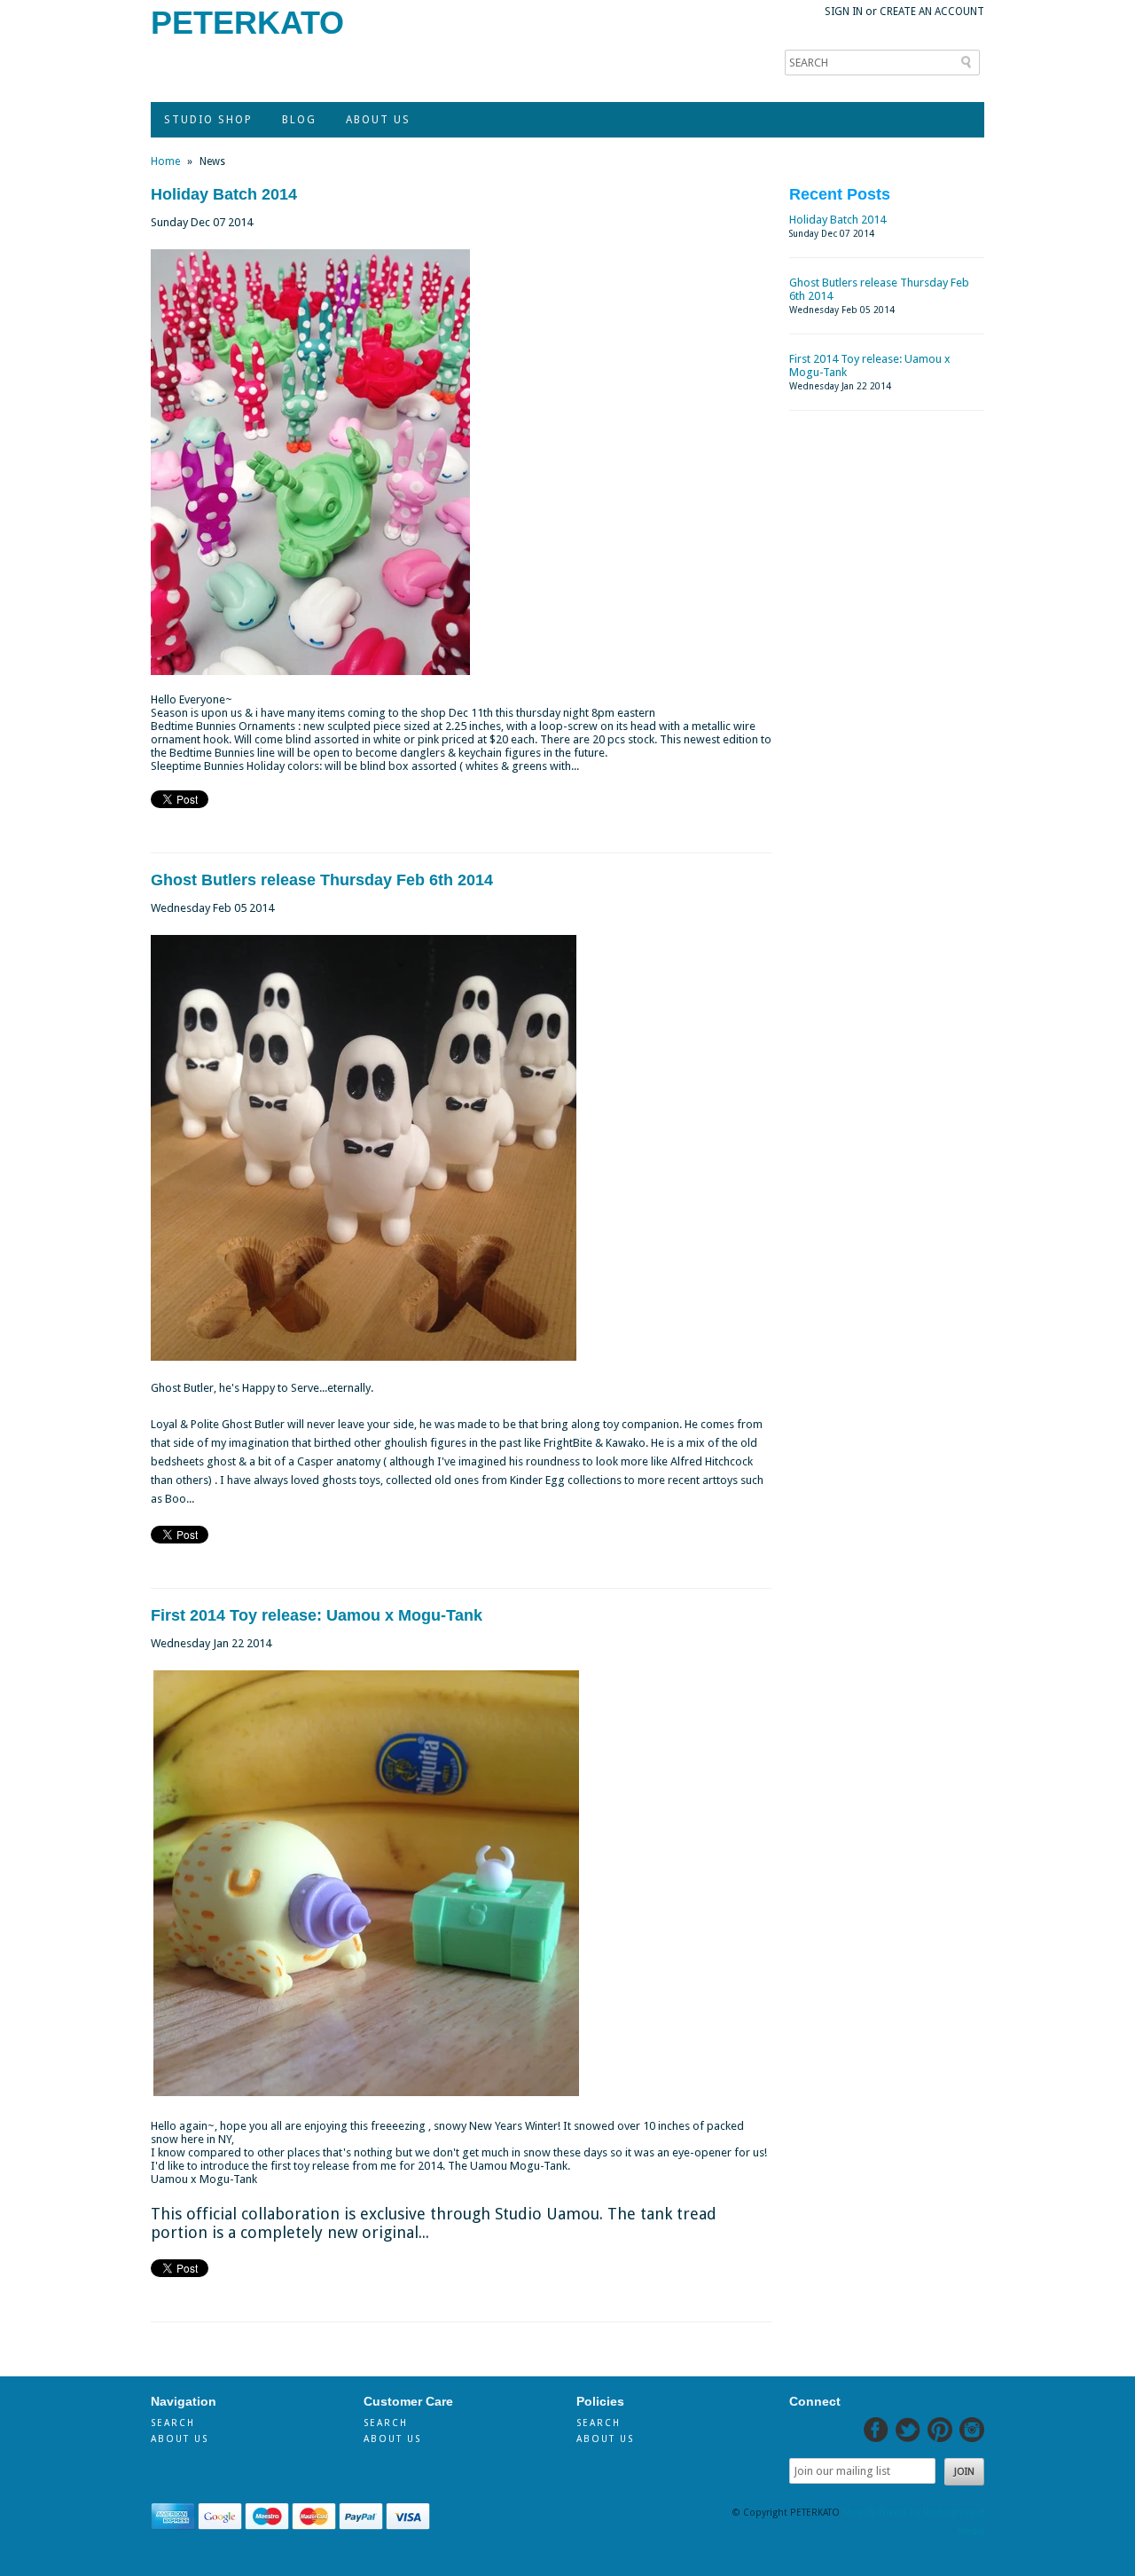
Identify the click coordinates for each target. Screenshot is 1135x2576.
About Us (378, 120)
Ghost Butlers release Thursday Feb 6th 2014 (322, 880)
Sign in (844, 12)
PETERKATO (247, 23)
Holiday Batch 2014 (224, 194)
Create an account (932, 12)
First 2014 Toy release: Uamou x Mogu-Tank (317, 1615)
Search (173, 2423)
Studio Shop (208, 120)
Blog (299, 120)
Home (165, 161)
